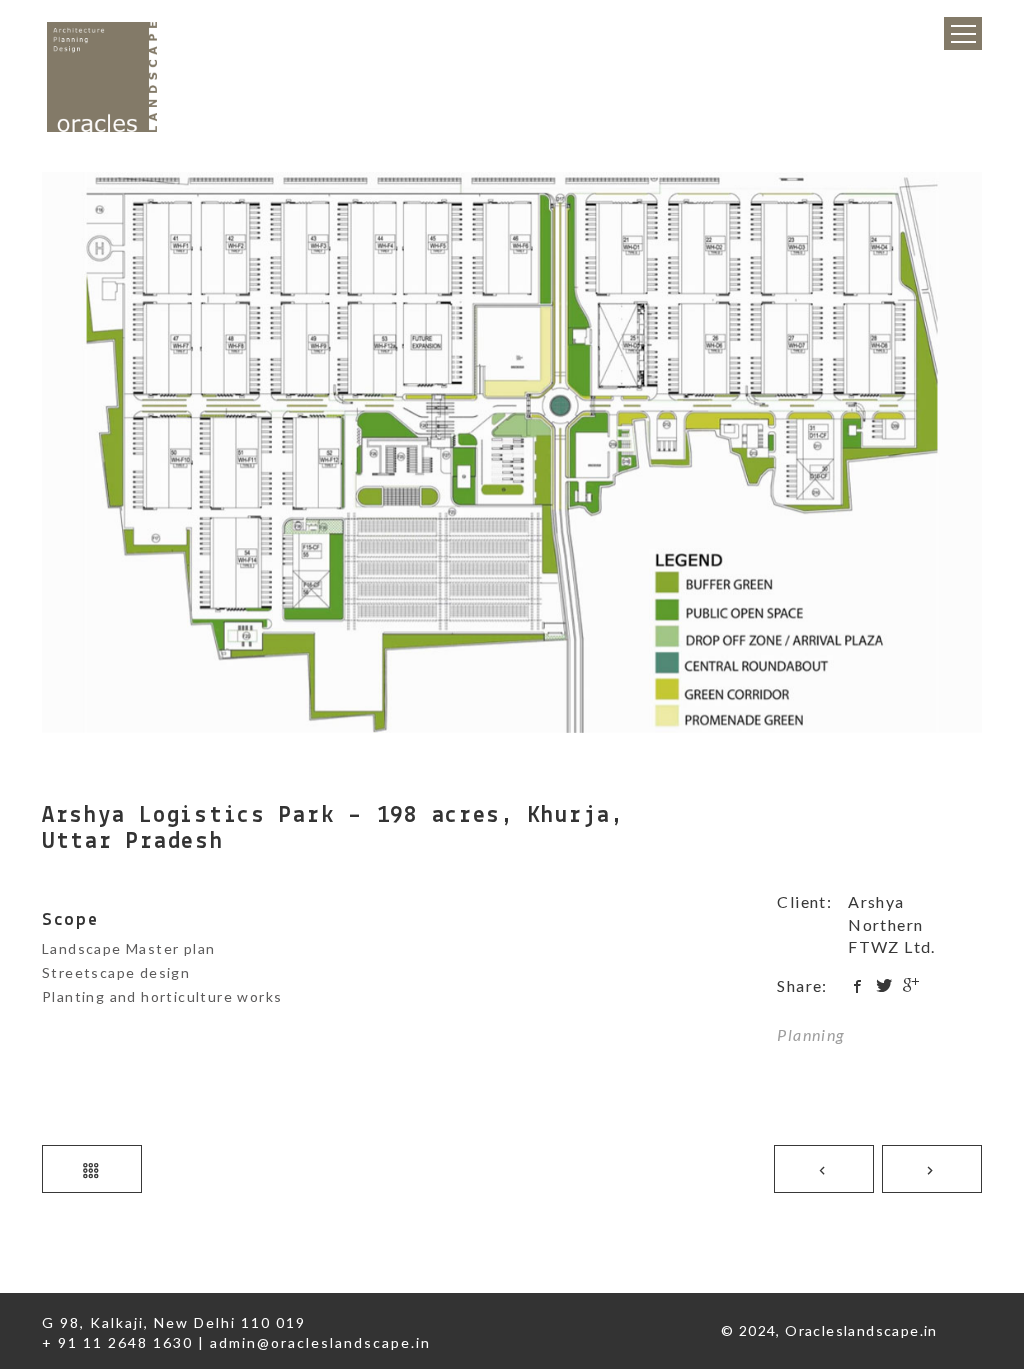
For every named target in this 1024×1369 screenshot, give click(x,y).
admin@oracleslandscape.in (320, 1342)
